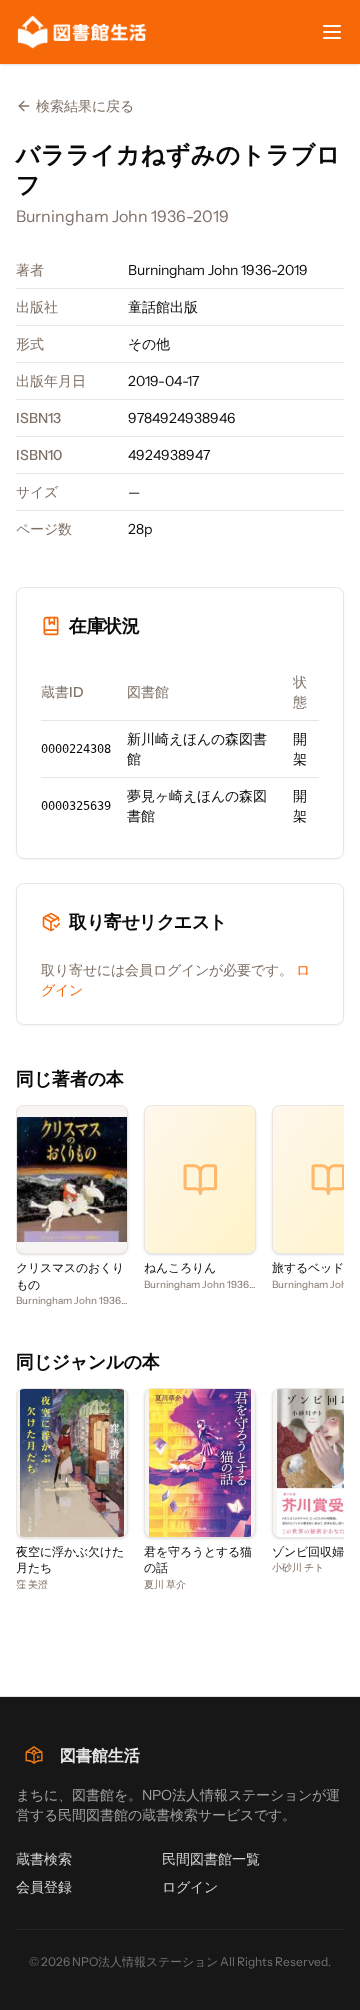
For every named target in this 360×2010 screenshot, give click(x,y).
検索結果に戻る (85, 106)
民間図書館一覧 (211, 1859)
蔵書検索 (44, 1859)
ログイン (190, 1887)
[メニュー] (332, 32)
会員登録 (44, 1887)
